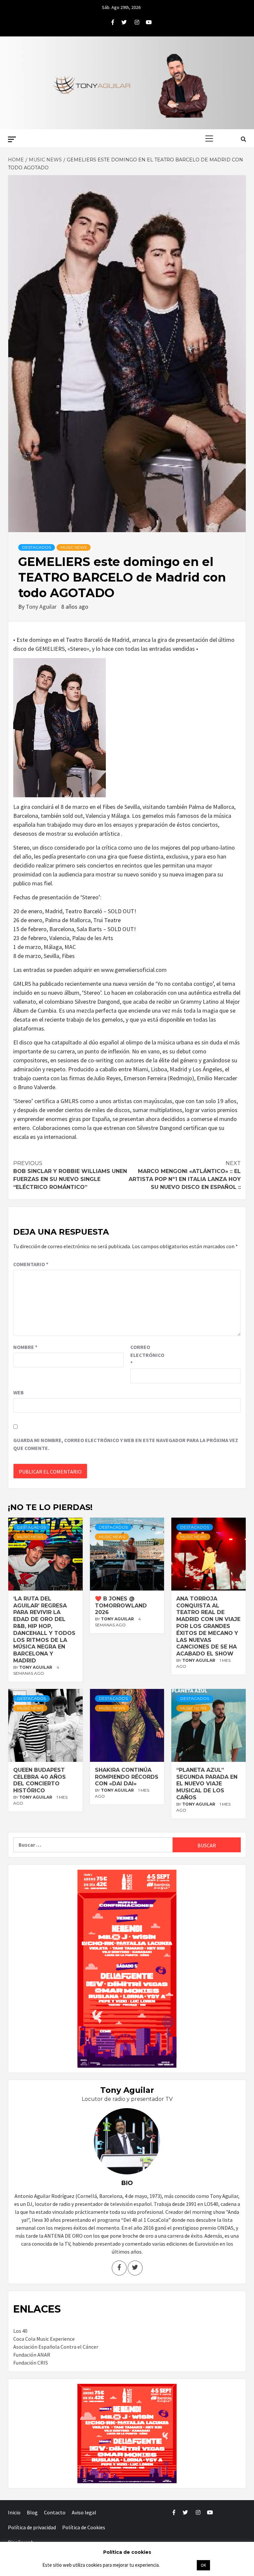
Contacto (55, 2512)
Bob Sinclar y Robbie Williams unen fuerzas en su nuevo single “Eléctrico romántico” (70, 1175)
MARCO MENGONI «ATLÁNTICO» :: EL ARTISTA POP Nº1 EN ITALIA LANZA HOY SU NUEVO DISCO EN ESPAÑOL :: (185, 1175)
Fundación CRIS (31, 2363)
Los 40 (20, 2331)
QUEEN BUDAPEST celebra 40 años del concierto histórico (40, 1780)
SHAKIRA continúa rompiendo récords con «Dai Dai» (127, 1777)
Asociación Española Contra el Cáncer (56, 2347)
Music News (74, 547)
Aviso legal (84, 2512)
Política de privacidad (32, 2527)
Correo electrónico (147, 1355)
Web (19, 1392)
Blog (32, 2512)
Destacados (37, 547)
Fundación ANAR (32, 2355)
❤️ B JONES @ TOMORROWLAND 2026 (121, 1606)
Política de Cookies (84, 2527)
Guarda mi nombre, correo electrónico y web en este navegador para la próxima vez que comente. (126, 1444)
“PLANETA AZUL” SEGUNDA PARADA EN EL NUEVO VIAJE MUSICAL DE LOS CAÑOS (207, 1784)
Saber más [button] (178, 2565)
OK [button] (203, 2565)
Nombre (25, 1347)
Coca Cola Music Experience (44, 2339)
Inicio (14, 2512)
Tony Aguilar (42, 607)
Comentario (31, 1264)
